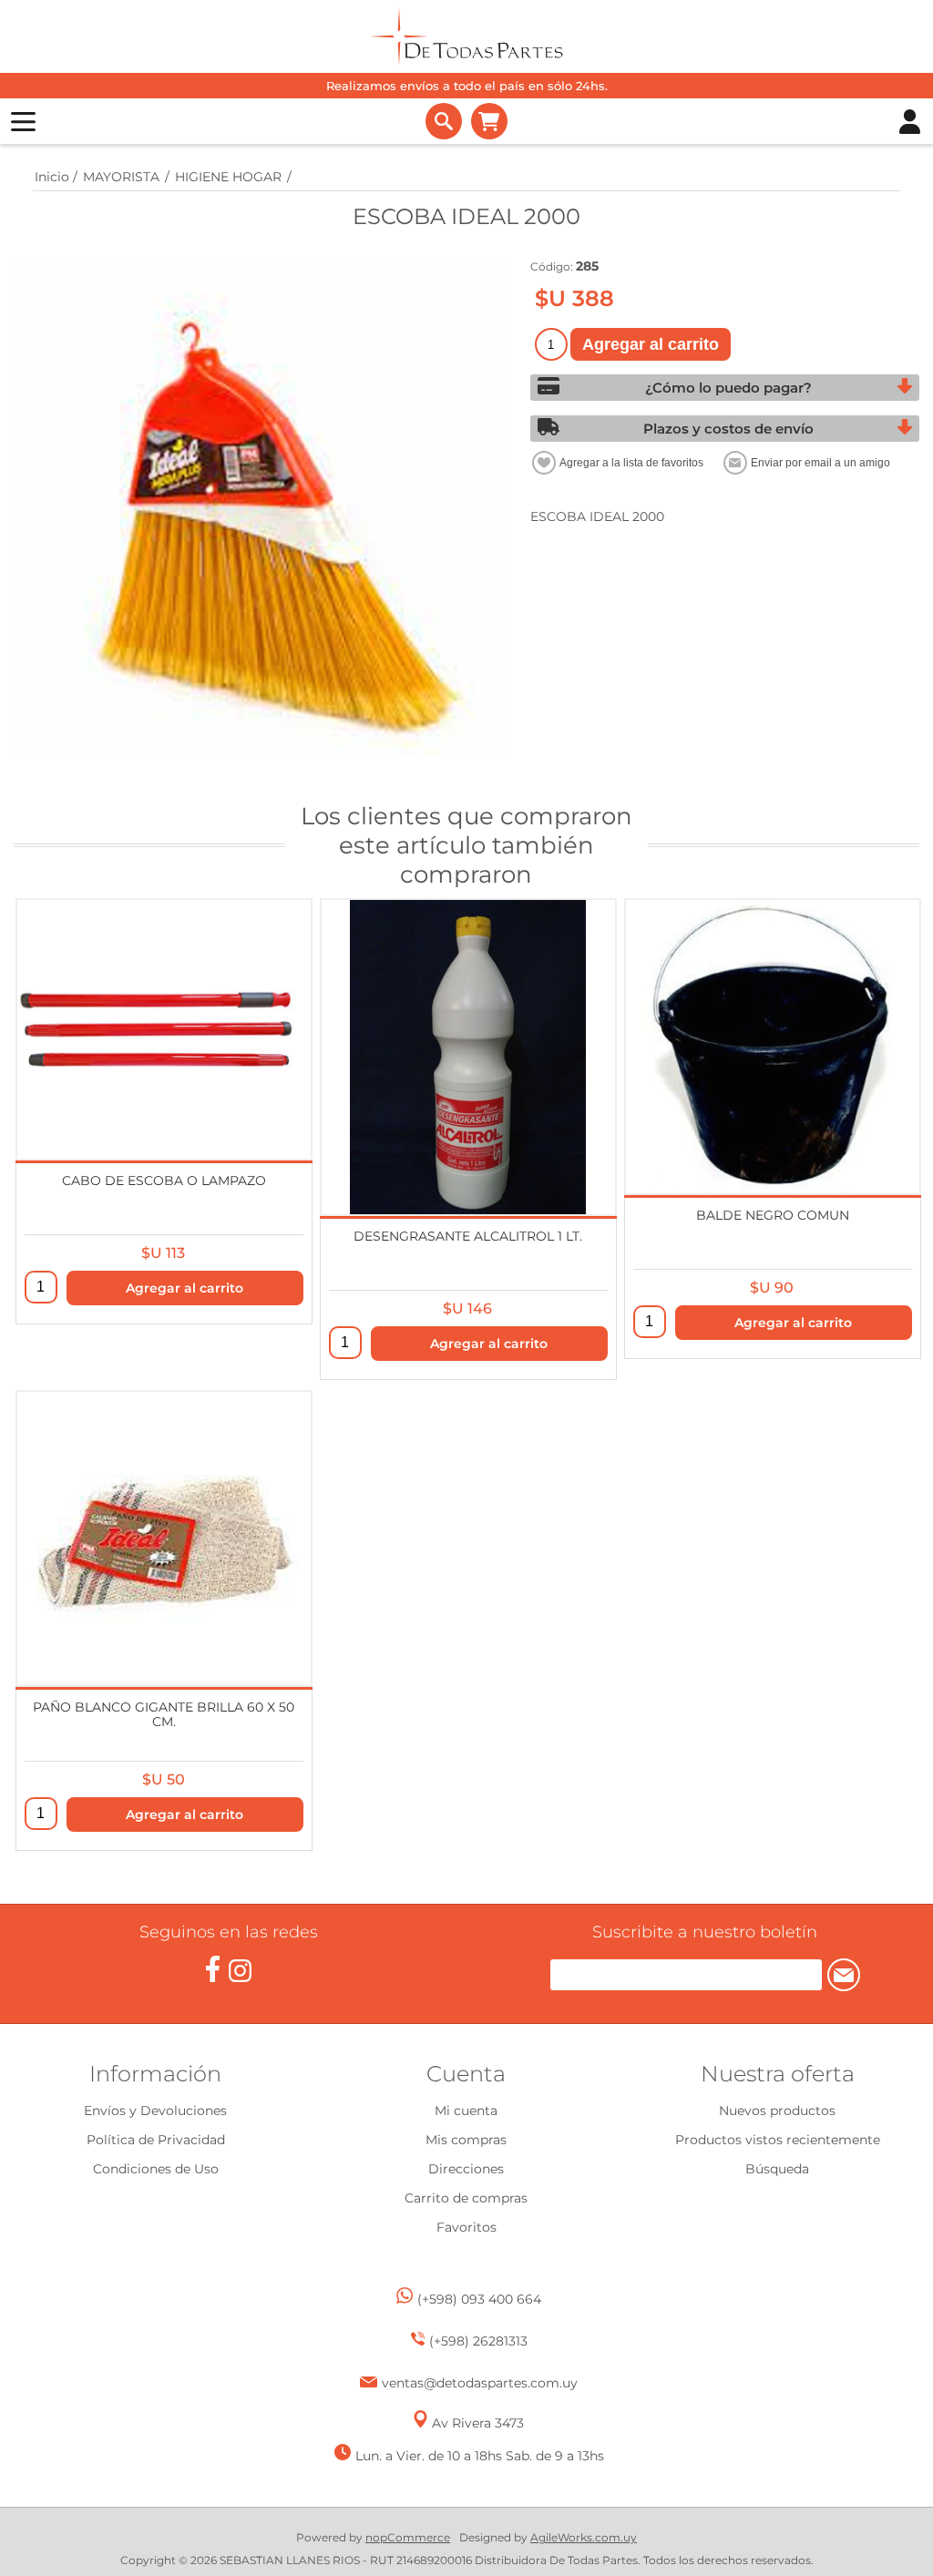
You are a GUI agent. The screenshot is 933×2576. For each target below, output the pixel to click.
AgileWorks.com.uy (584, 2537)
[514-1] (164, 1538)
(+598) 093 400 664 (479, 2299)
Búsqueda (777, 2169)
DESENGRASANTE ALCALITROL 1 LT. (468, 1236)
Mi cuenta (466, 2111)
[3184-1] (164, 1029)
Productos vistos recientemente (778, 2140)
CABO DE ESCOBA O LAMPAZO (164, 1181)
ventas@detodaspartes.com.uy (480, 2383)
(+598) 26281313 (478, 2341)
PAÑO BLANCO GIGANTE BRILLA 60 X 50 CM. (164, 1714)
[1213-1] (468, 1057)
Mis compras (466, 2140)
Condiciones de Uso (156, 2169)
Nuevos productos (777, 2111)
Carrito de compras (489, 121)
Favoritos (466, 2227)
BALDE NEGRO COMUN (773, 1215)
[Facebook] (213, 1969)
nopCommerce (408, 2537)
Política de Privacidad (156, 2140)
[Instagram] (240, 1971)
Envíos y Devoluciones (155, 2111)
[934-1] (773, 1047)
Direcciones (466, 2169)
